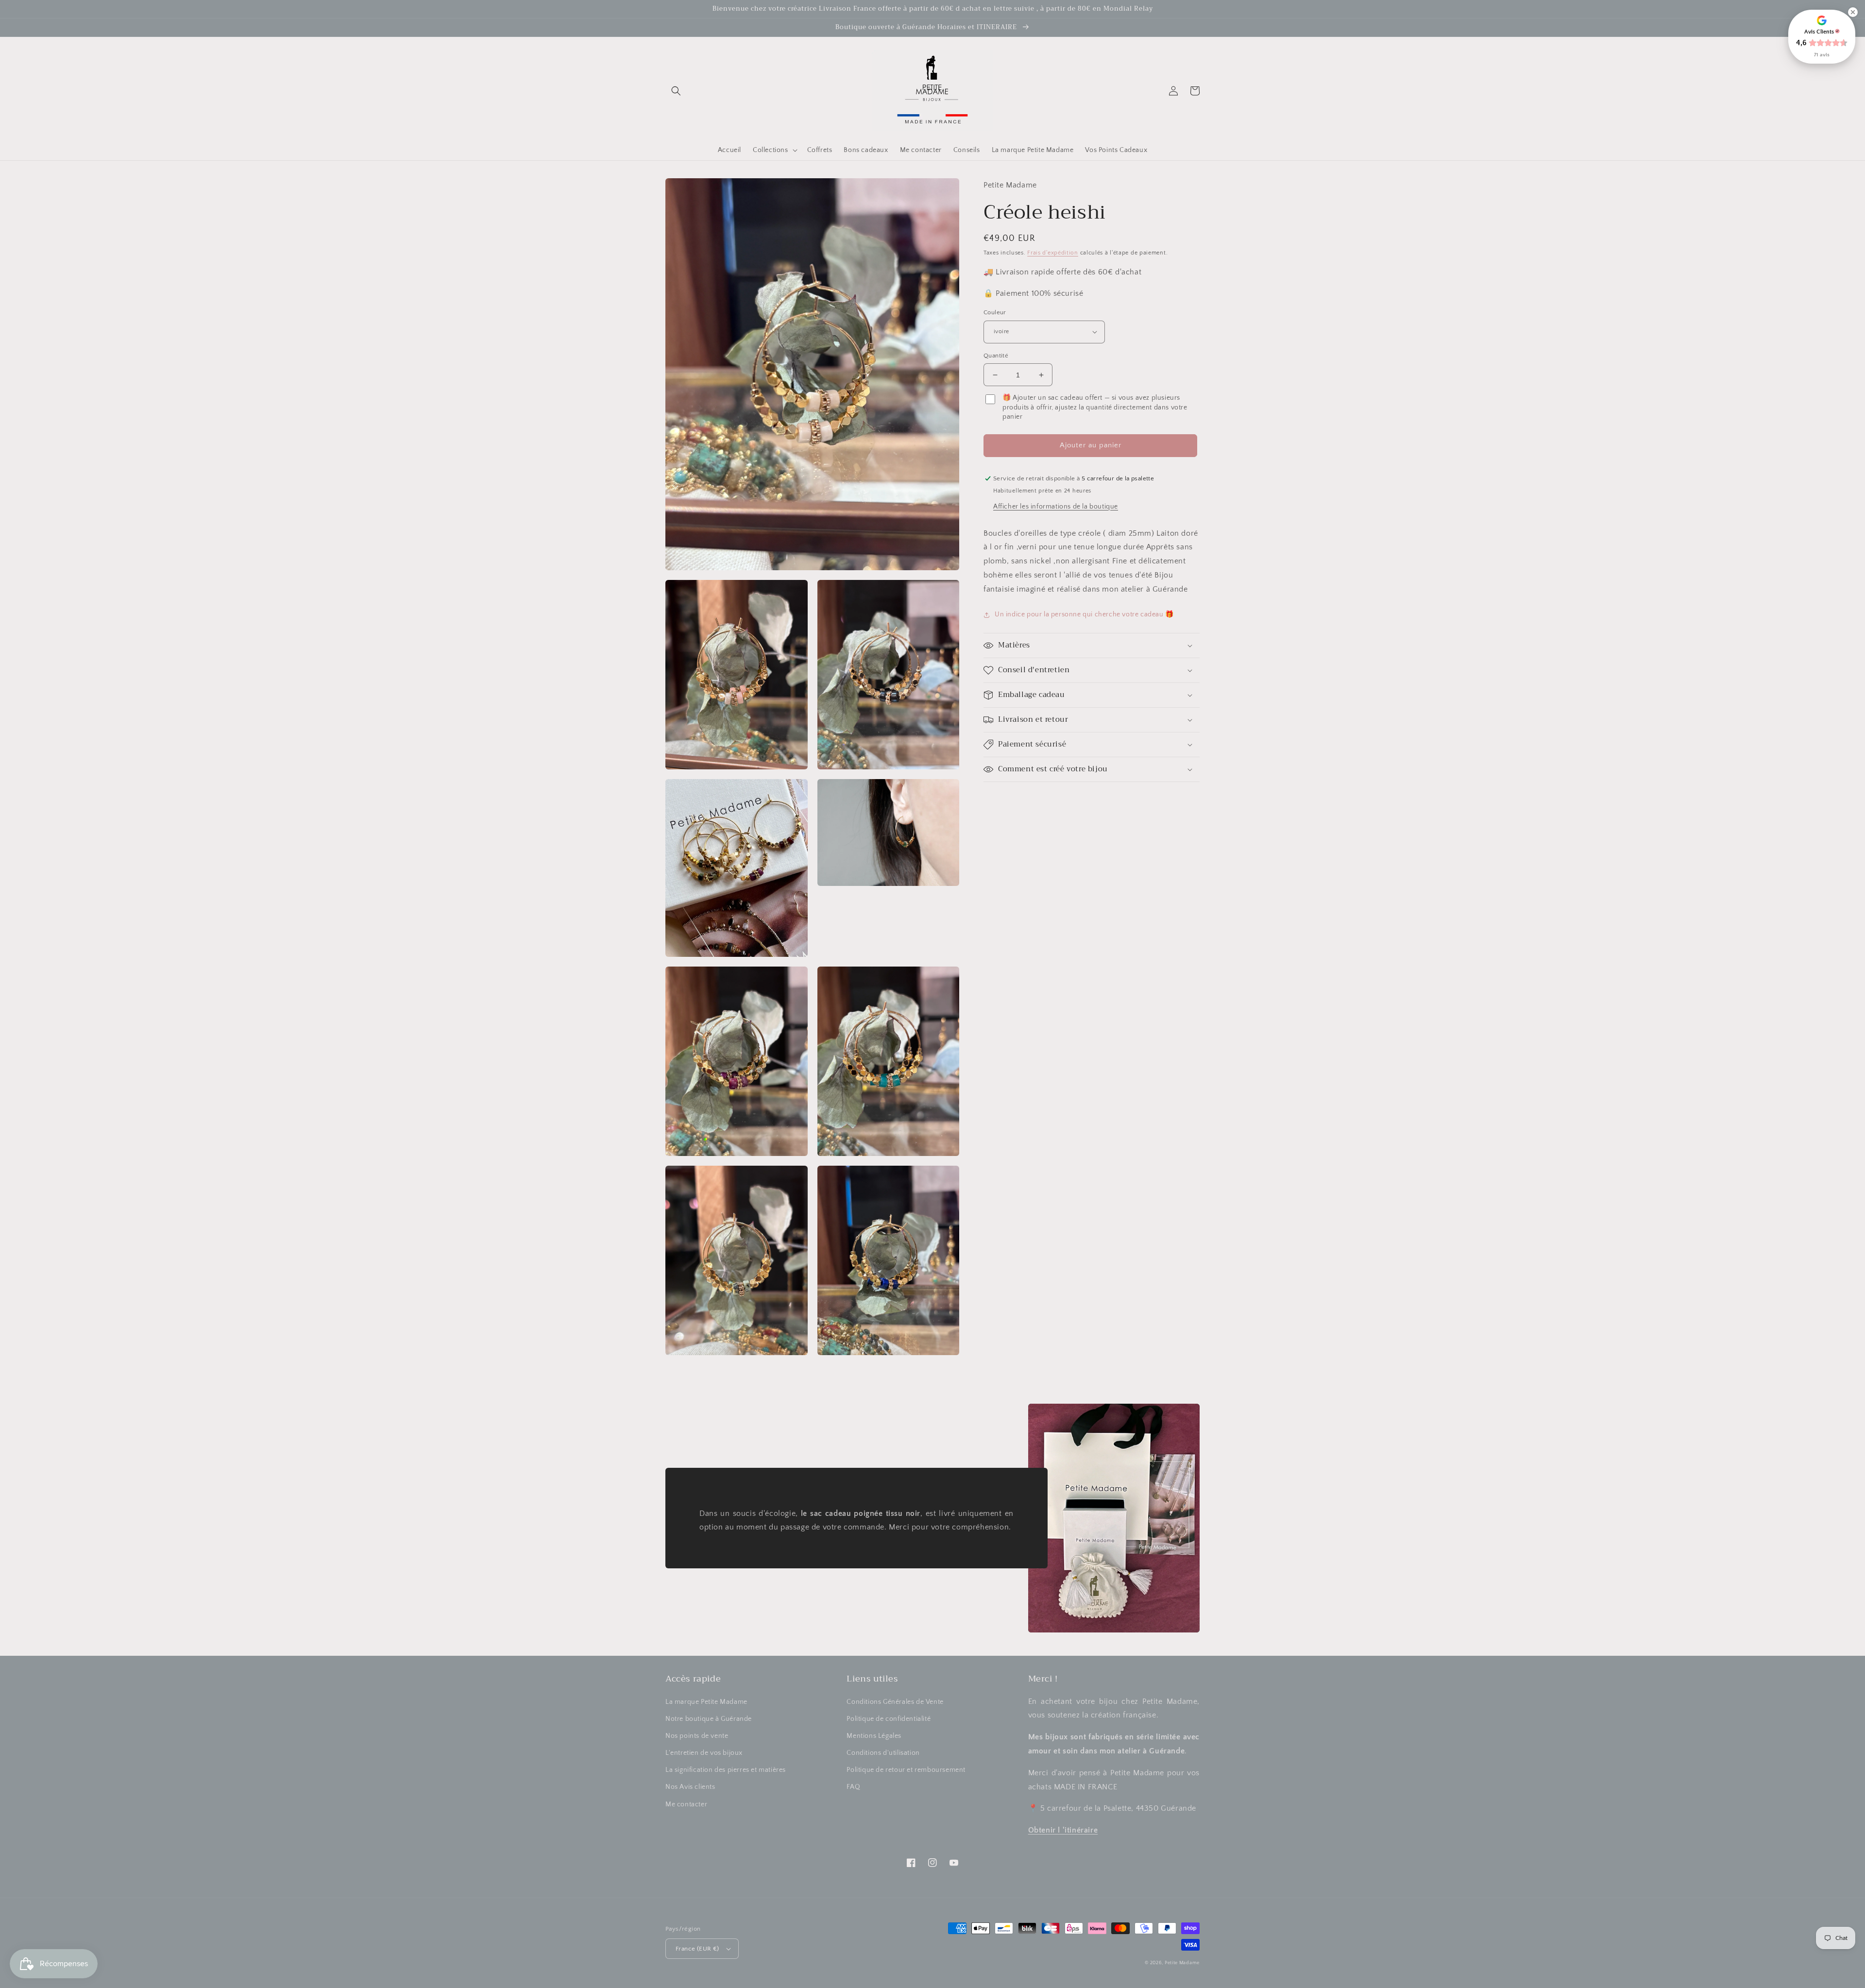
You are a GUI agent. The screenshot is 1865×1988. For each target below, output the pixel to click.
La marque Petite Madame (706, 1702)
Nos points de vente (697, 1736)
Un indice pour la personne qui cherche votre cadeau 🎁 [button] (1084, 614)
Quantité (996, 356)
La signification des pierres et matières (726, 1770)
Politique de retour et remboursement (906, 1770)
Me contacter (686, 1804)
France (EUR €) (697, 1949)
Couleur (995, 312)
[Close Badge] (1853, 12)
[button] (676, 91)
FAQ (853, 1787)
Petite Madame (1182, 1963)
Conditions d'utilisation (883, 1753)
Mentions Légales (874, 1736)
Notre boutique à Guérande (709, 1719)
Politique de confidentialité (889, 1719)
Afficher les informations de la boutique (1056, 507)
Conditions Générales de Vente (895, 1702)
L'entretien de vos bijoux (704, 1753)
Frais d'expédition (1053, 253)
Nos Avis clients (690, 1787)
